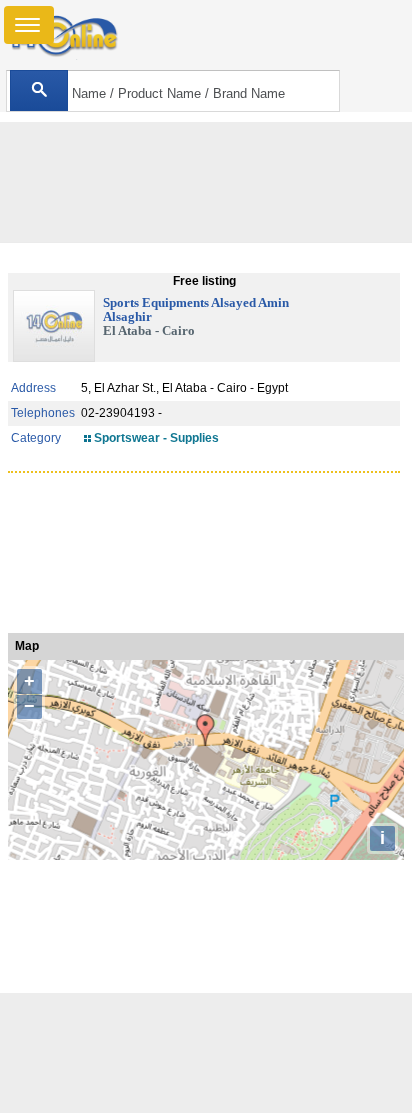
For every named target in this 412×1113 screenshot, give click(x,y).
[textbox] (173, 91)
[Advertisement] (206, 1053)
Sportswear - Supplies (156, 438)
